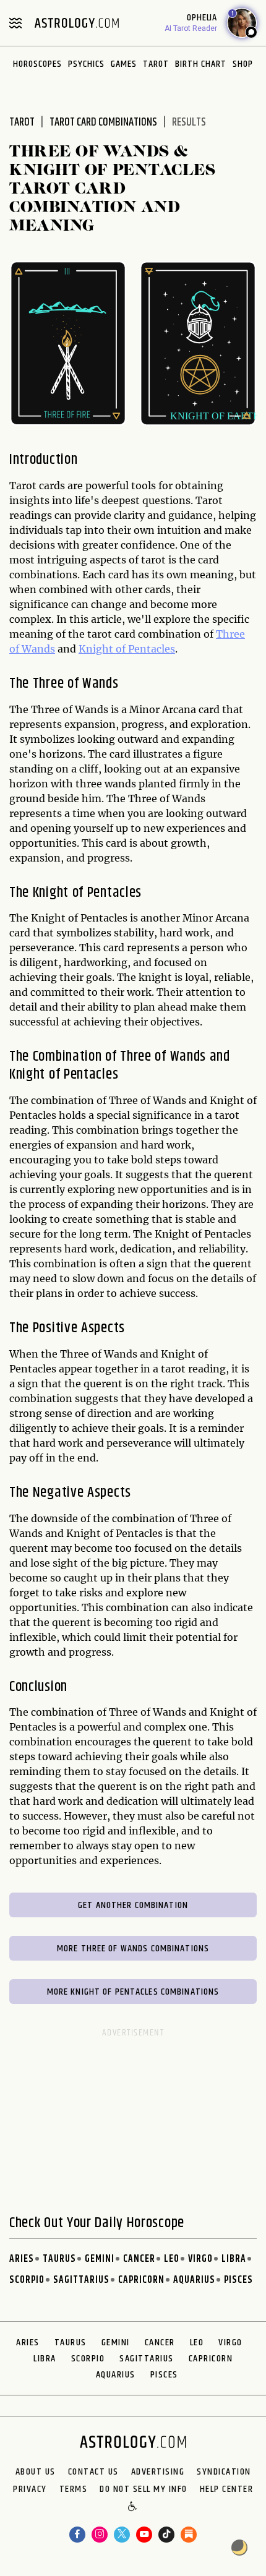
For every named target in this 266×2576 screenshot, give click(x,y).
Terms (74, 2489)
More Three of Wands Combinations (133, 1949)
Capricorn (141, 2280)
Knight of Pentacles (127, 649)
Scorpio (27, 2280)
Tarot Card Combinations (103, 122)
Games (124, 64)
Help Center (227, 2489)
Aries (22, 2259)
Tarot (156, 64)
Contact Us (93, 2472)
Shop (243, 64)
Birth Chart (201, 64)
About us (36, 2472)
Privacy (30, 2489)
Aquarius (194, 2280)
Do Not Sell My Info (144, 2489)
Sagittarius (81, 2280)
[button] (133, 2507)
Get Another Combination (133, 1905)
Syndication (224, 2472)
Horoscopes (37, 64)
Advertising (158, 2472)
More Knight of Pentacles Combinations (133, 1992)
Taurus (59, 2259)
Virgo (200, 2259)
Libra (234, 2259)
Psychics (86, 64)
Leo (172, 2259)
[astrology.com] (77, 23)
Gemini (100, 2259)
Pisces (238, 2280)
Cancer (139, 2259)
